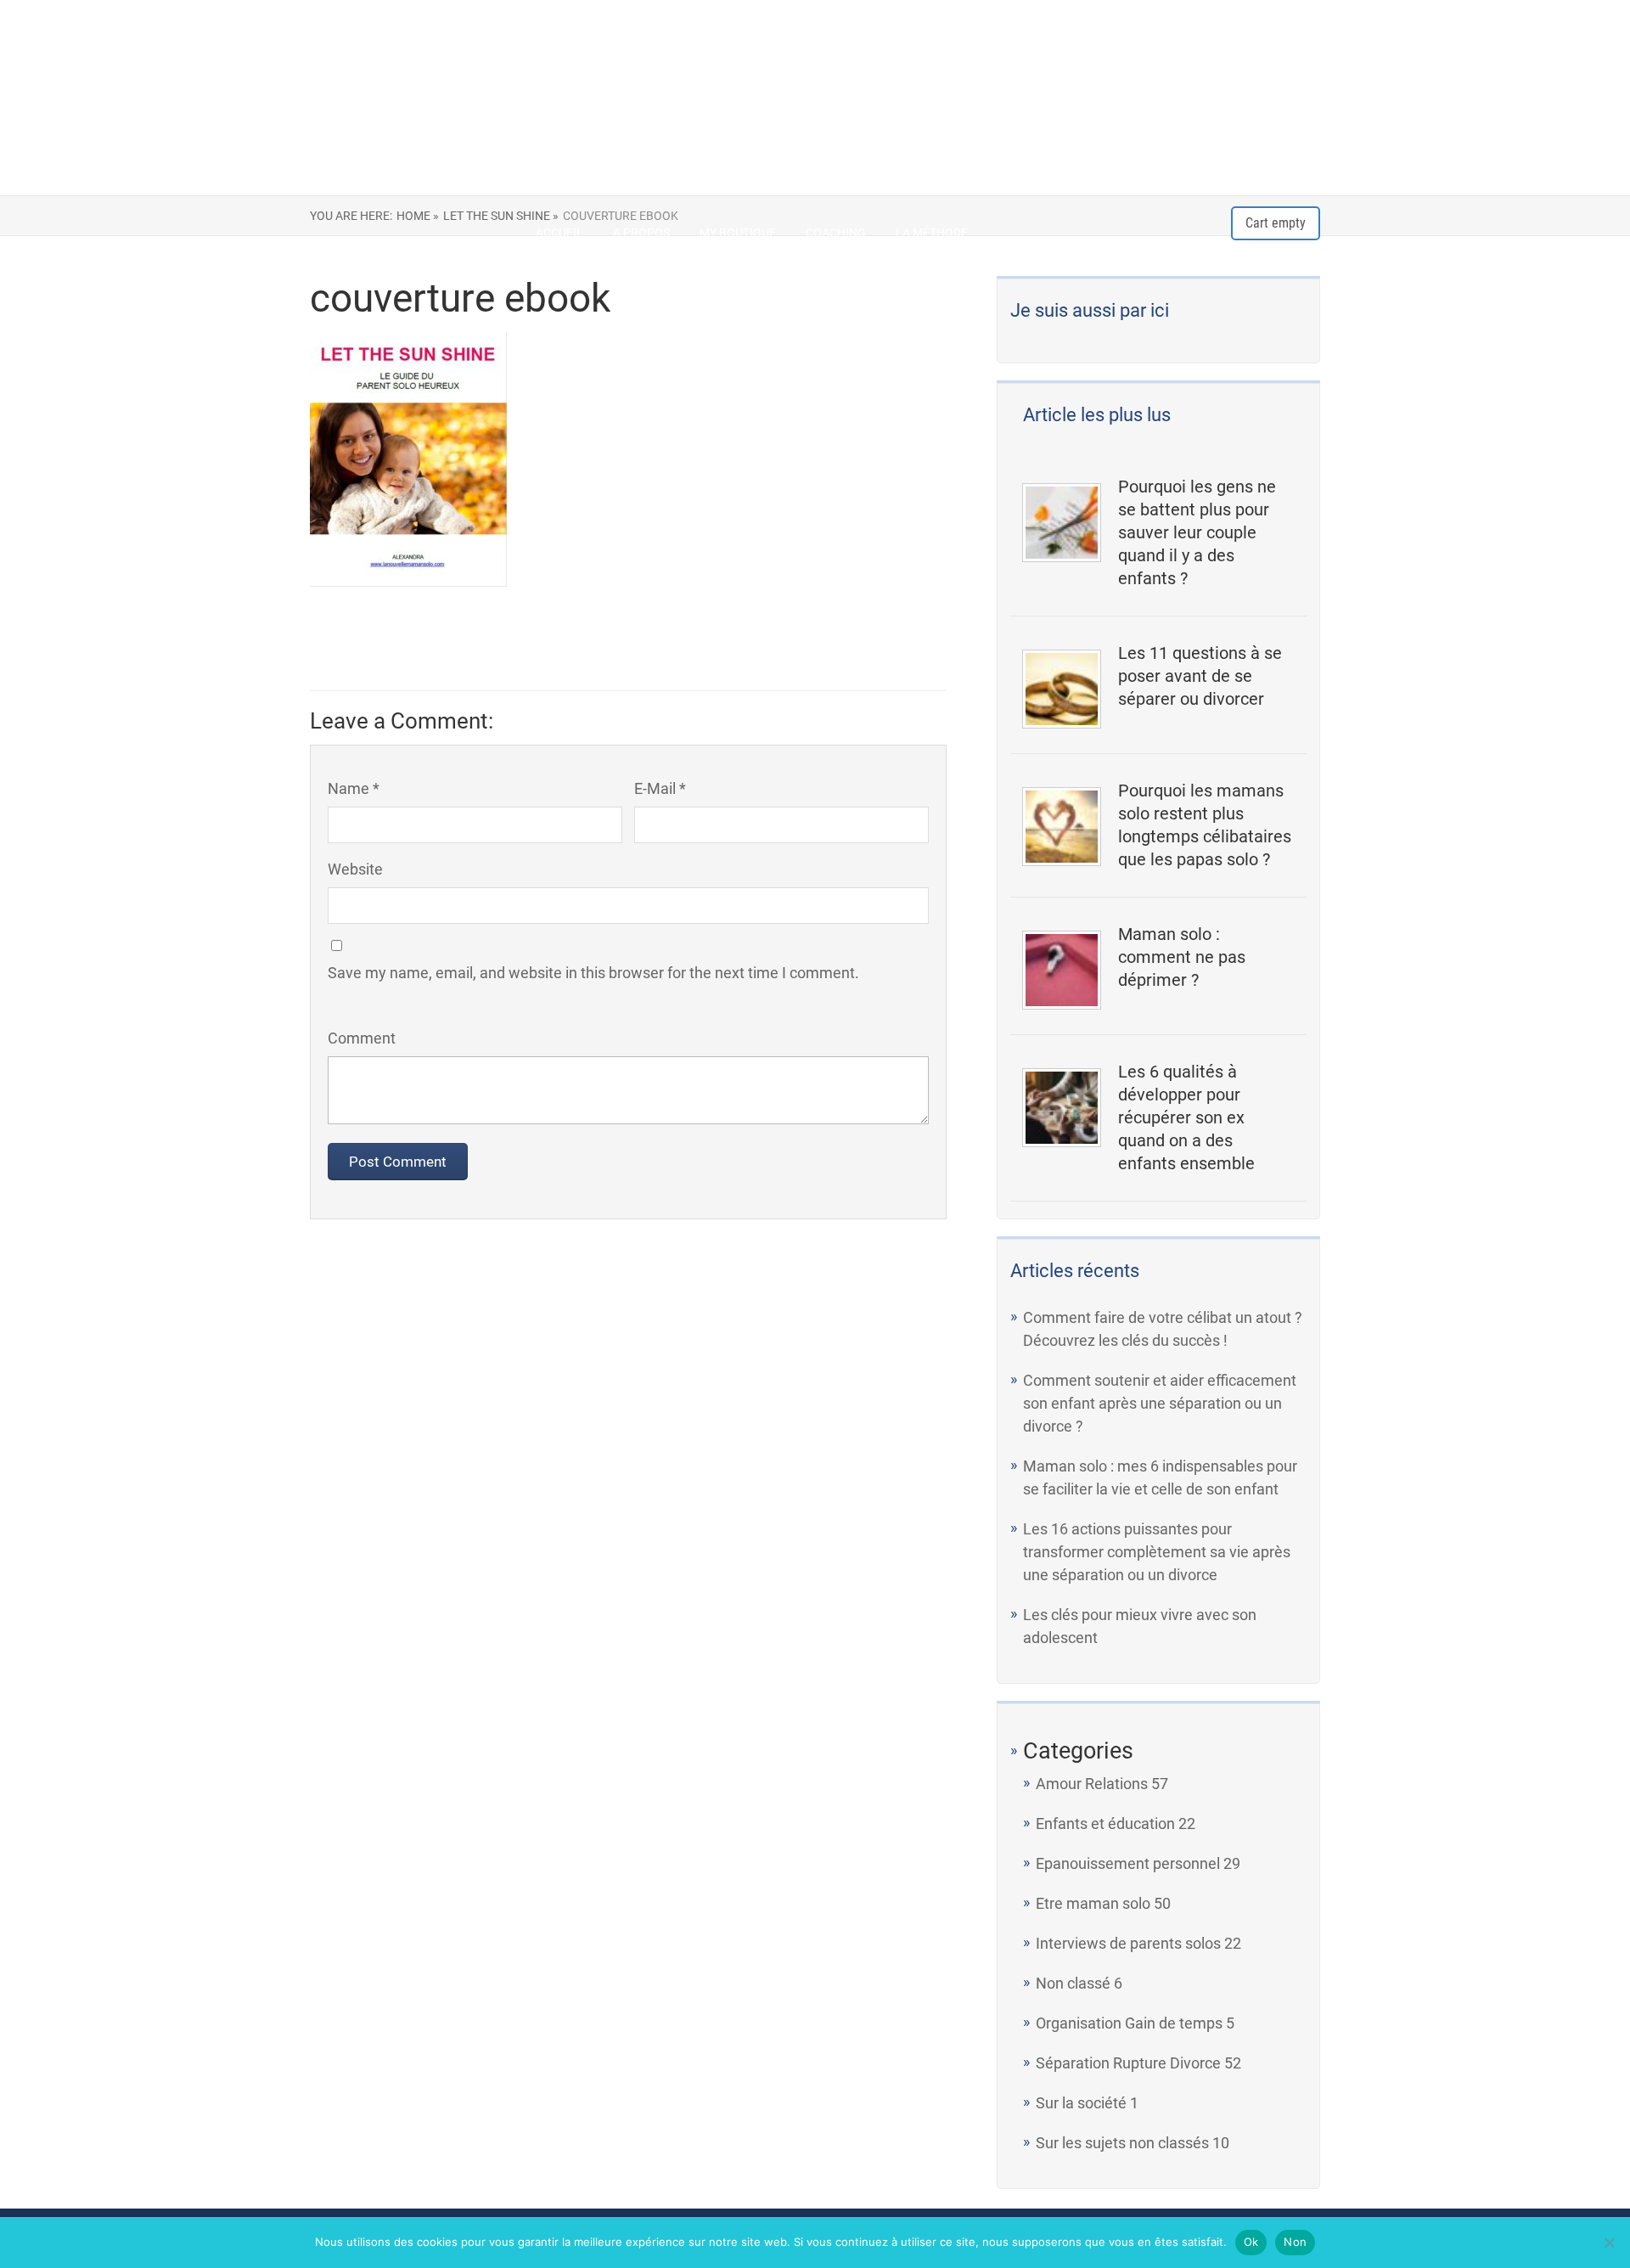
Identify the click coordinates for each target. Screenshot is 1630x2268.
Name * (354, 788)
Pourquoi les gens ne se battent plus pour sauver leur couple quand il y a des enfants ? (1197, 532)
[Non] (1609, 2243)
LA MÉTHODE (932, 233)
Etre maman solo (1093, 1903)
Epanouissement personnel (1128, 1863)
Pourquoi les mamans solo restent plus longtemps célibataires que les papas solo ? (1205, 825)
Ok (1251, 2242)
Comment (362, 1038)
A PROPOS (641, 233)
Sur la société (1081, 2103)
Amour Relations (1092, 1784)
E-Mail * (660, 788)
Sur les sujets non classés (1122, 2143)
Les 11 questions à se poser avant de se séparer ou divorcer (1200, 676)
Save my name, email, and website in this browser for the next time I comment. (593, 973)
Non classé (1073, 1983)
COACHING (836, 233)
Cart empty (1276, 223)
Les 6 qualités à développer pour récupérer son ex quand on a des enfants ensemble (1186, 1117)
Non (1295, 2242)
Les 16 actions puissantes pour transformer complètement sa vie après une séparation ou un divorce (1157, 1552)
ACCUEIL (559, 233)
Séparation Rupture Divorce (1128, 2063)
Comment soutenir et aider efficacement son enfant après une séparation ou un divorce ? (1160, 1403)
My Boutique (738, 233)
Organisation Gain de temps (1129, 2023)
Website (355, 869)
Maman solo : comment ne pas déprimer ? (1182, 957)
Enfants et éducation (1105, 1823)
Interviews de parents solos (1128, 1943)
